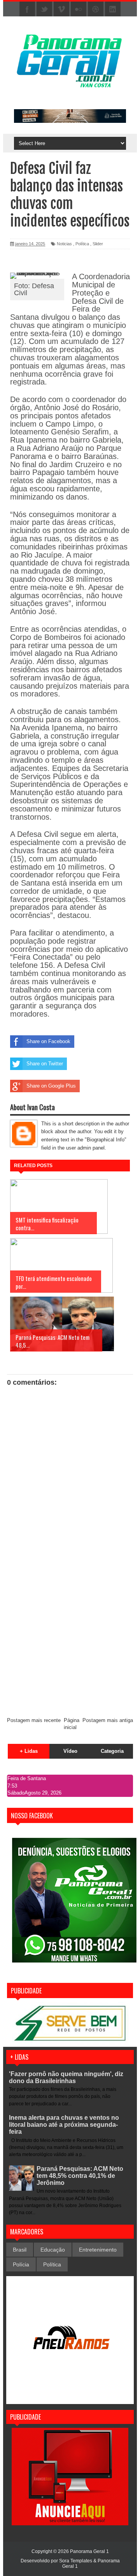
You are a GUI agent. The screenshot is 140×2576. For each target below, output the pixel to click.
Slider (98, 244)
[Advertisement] (70, 1637)
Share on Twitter (45, 1064)
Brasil (20, 2250)
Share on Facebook (48, 1041)
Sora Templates (76, 2561)
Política (82, 244)
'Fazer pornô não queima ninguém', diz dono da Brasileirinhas (66, 2077)
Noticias (64, 244)
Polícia (21, 2264)
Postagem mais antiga (108, 1720)
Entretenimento (98, 2250)
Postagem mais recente (34, 1720)
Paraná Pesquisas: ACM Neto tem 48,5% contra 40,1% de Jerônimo (80, 2176)
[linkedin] (113, 9)
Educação (53, 2250)
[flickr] (79, 9)
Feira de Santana (27, 1778)
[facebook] (27, 9)
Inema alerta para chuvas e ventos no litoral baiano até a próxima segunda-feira (64, 2125)
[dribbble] (96, 9)
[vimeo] (61, 9)
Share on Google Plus (51, 1086)
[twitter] (44, 9)
